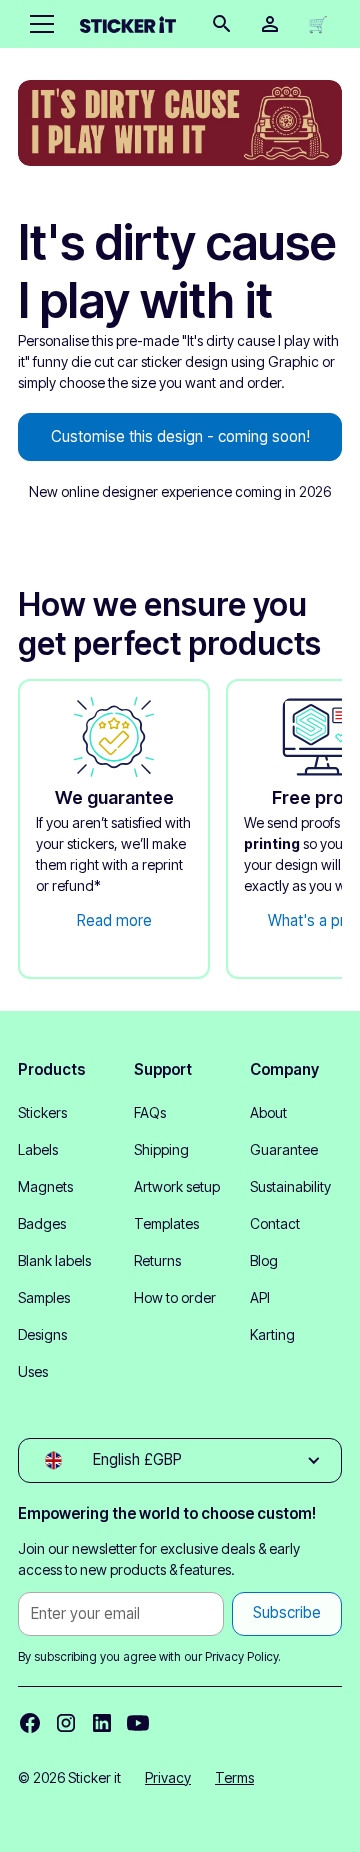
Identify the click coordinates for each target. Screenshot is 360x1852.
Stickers (42, 1112)
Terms (234, 1777)
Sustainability (290, 1186)
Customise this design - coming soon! (180, 436)
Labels (38, 1149)
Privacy (168, 1777)
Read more (114, 920)
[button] (38, 24)
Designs (42, 1334)
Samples (44, 1297)
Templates (166, 1223)
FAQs (150, 1112)
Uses (33, 1371)
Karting (272, 1334)
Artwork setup (177, 1186)
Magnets (45, 1186)
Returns (157, 1260)
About (268, 1112)
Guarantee (284, 1149)
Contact (275, 1223)
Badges (42, 1223)
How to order (175, 1297)
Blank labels (54, 1260)
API (260, 1297)
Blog (264, 1260)
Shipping (161, 1149)
